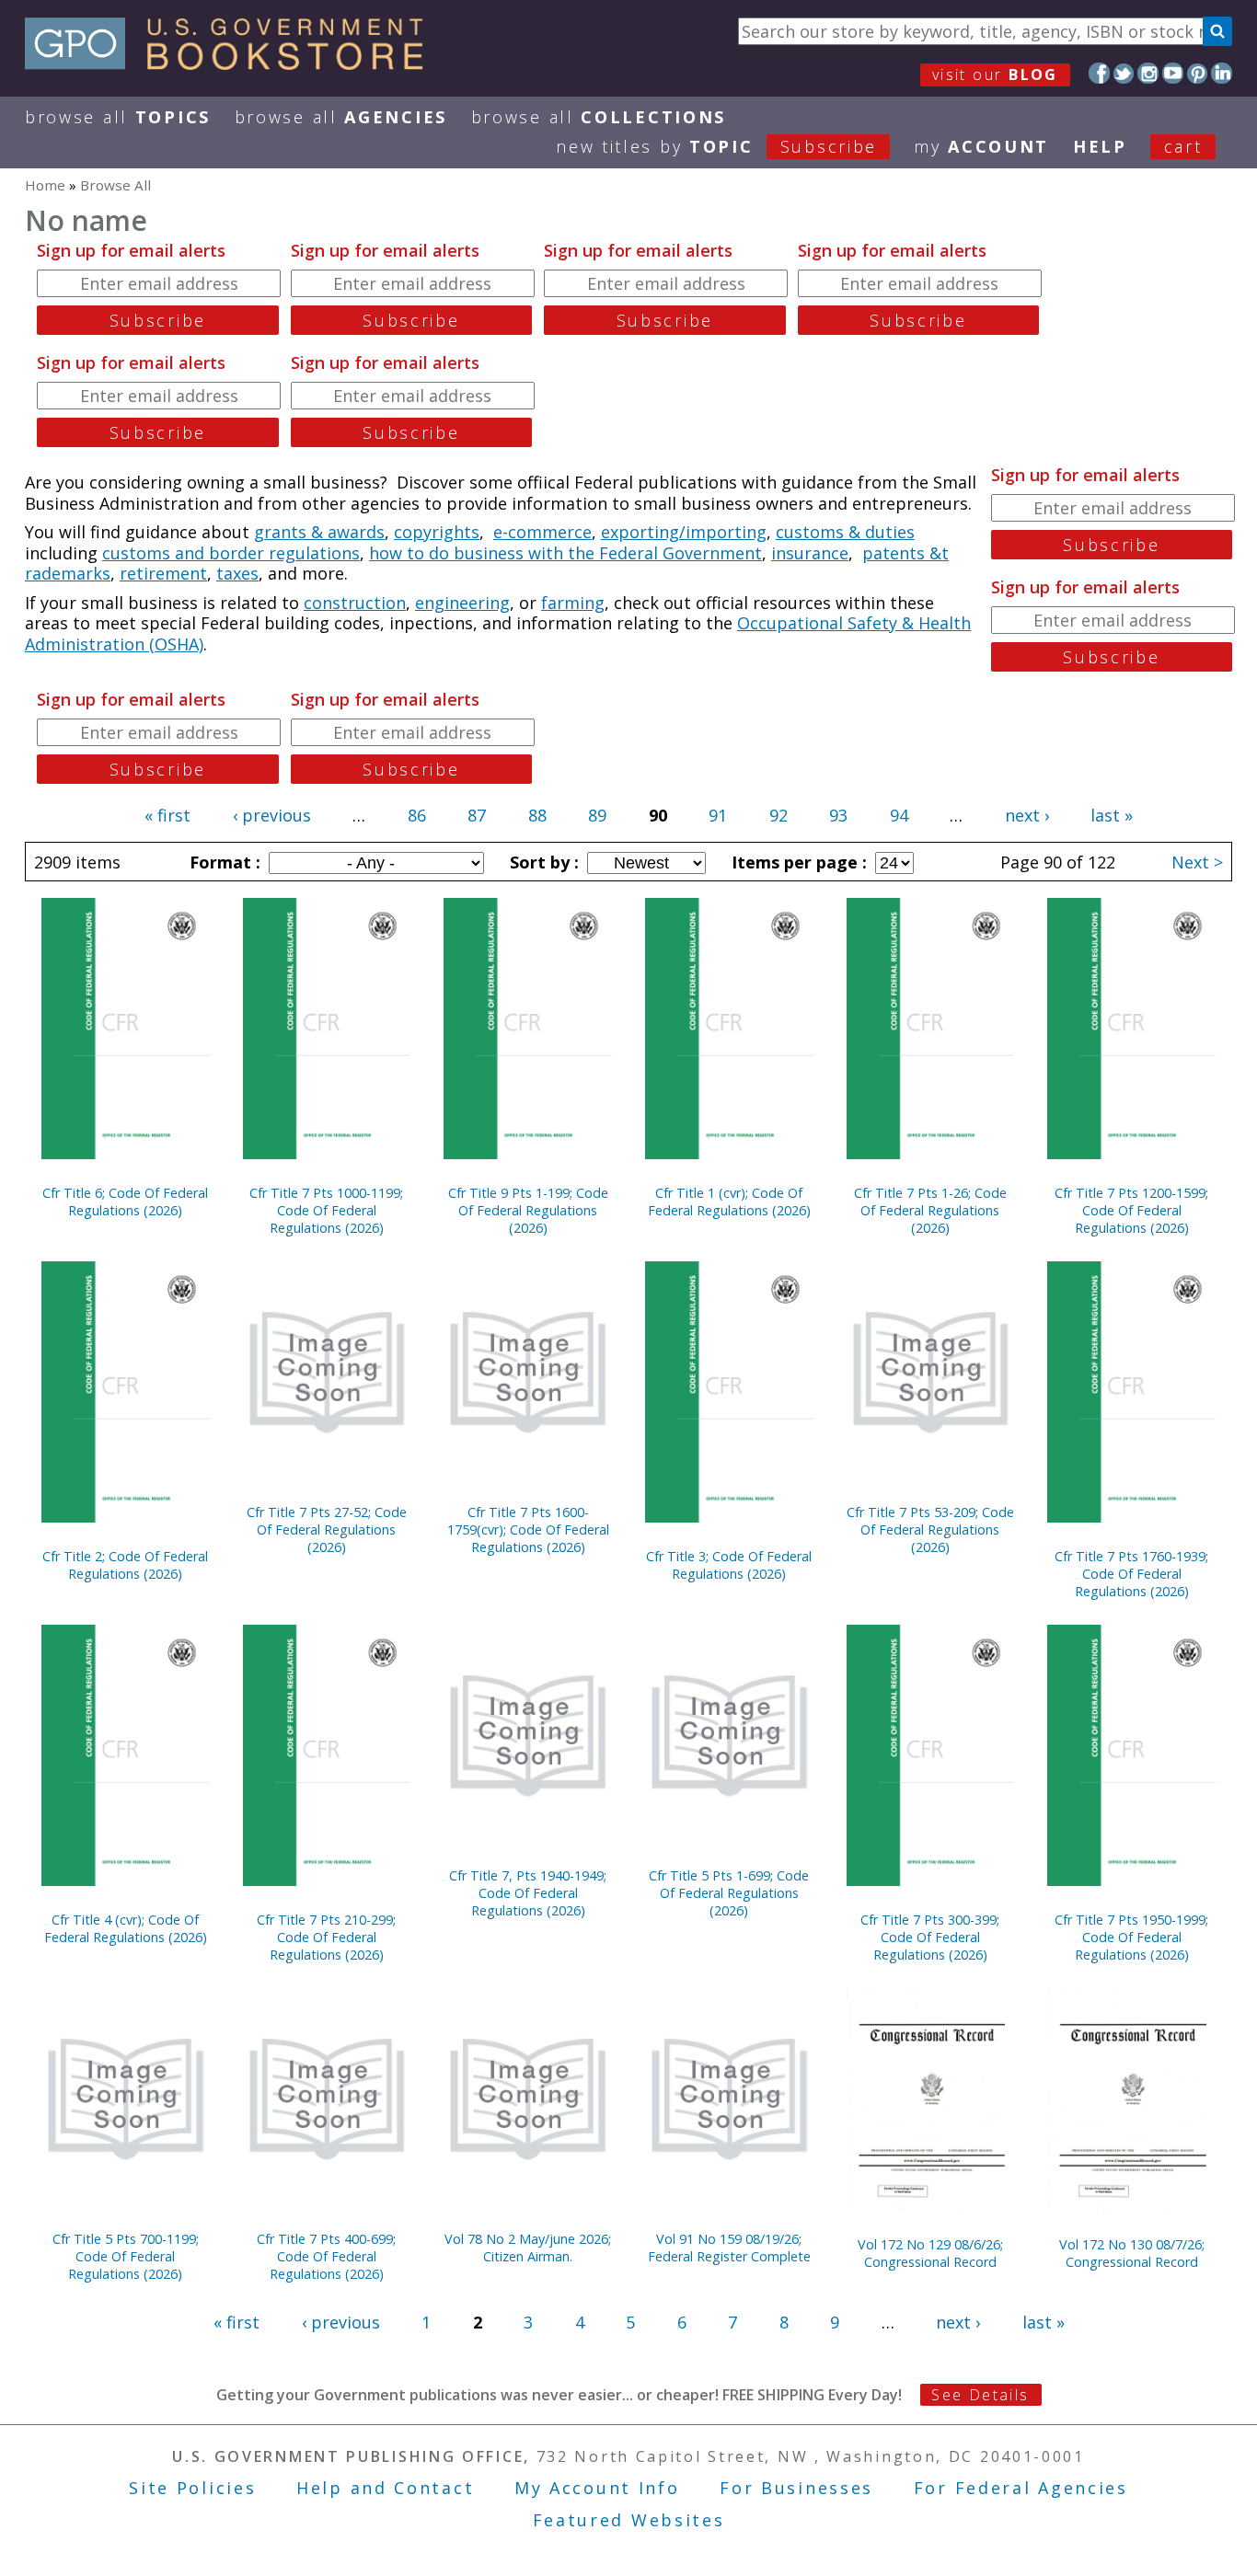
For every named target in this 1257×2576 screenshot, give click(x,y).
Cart (1183, 146)
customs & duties (845, 532)
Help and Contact (385, 2488)
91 (718, 815)
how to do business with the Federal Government (565, 553)
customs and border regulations (231, 553)
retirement (163, 573)
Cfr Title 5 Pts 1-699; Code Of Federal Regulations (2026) (729, 1893)
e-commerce (542, 532)
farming (573, 603)
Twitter (1124, 73)
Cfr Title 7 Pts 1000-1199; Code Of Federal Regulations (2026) (326, 1210)
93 (838, 815)
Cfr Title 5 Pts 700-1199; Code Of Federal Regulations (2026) (126, 2256)
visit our (995, 75)
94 (899, 815)
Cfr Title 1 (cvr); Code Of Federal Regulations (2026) (729, 1202)
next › (1027, 815)
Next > (1197, 862)
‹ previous (272, 815)
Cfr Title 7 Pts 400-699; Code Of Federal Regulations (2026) (326, 2256)
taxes (237, 573)
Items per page (797, 862)
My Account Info (597, 2488)
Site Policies (192, 2488)
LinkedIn (1222, 73)
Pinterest (1198, 73)
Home (45, 185)
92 (778, 815)
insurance (810, 553)
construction (355, 603)
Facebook (1099, 73)
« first (167, 815)
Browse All (118, 117)
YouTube (1173, 73)
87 (477, 815)
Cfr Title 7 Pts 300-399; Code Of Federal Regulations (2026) (930, 1937)
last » (1112, 815)
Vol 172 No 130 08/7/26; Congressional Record (1132, 2253)
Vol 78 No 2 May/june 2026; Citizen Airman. (528, 2248)
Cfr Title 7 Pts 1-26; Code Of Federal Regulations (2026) (930, 1210)
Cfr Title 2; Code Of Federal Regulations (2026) (125, 1565)
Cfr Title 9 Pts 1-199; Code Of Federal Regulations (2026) (528, 1210)
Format (223, 862)
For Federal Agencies (1021, 2488)
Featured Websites (629, 2520)
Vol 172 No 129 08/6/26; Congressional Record (930, 2253)
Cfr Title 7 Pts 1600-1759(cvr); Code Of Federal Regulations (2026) (528, 1529)
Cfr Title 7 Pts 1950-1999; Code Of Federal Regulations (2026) (1131, 1937)
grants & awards (319, 532)
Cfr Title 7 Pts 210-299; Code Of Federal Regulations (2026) (326, 1937)
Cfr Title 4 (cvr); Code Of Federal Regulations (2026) (126, 1928)
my (981, 146)
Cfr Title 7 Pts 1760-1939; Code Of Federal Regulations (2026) (1131, 1574)
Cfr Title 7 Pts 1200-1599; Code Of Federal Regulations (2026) (1131, 1210)
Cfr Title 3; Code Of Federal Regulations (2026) (729, 1565)
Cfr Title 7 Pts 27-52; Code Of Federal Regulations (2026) (327, 1529)
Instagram (1148, 73)
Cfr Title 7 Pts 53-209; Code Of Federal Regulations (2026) (930, 1529)
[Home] (232, 63)
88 (537, 815)
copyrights (437, 532)
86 (417, 815)
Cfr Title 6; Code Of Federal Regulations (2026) (125, 1202)
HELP (1100, 146)
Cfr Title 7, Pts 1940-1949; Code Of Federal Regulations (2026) (528, 1893)
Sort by (542, 862)
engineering (462, 603)
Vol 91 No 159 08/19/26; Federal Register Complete (729, 2248)
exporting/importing (684, 532)
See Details (980, 2395)
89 (597, 815)
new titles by (716, 146)
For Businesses (796, 2488)
